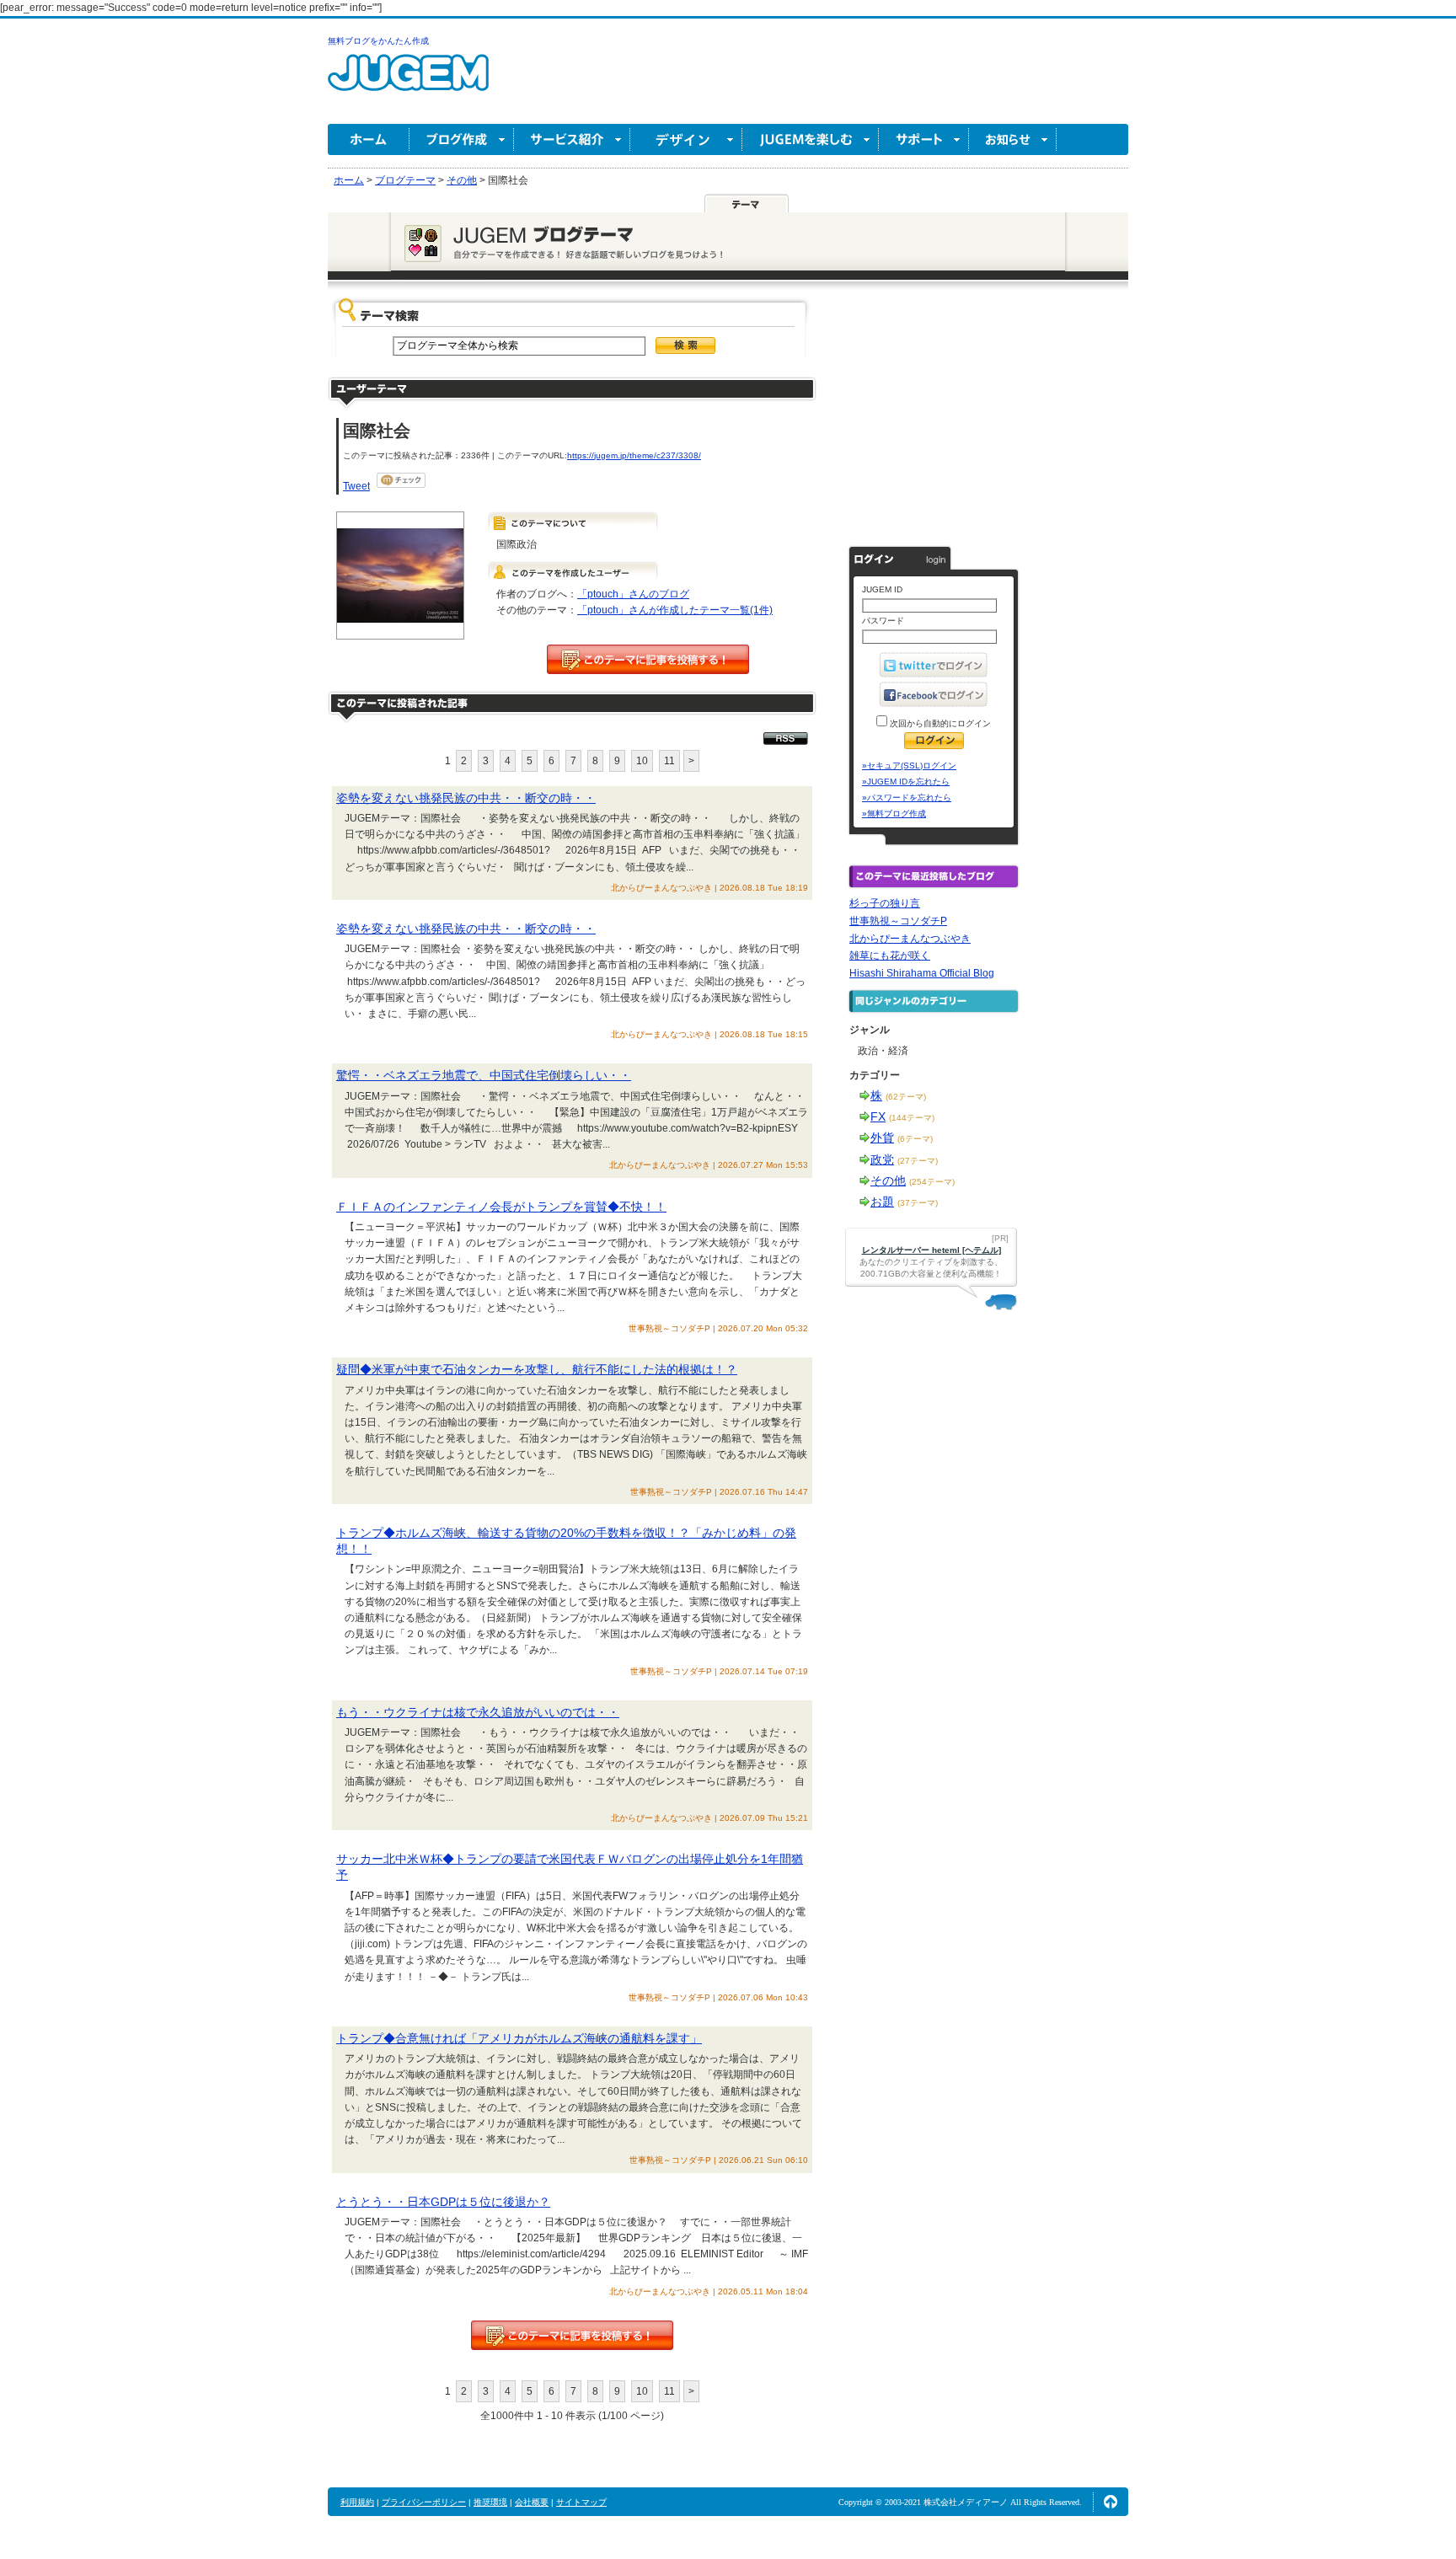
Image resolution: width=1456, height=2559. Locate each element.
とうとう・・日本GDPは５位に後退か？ (443, 2202)
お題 (882, 1202)
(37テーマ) (918, 1203)
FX (878, 1116)
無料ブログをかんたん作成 (378, 41)
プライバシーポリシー (424, 2502)
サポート (924, 139)
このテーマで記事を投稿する (648, 659)
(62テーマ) (906, 1097)
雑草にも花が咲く (890, 956)
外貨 (882, 1138)
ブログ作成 (462, 139)
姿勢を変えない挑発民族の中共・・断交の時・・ (466, 798)
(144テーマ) (912, 1118)
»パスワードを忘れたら (907, 798)
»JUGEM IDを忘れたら (906, 782)
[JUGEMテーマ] (747, 203)
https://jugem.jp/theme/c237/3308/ (634, 455)
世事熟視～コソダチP (898, 921)
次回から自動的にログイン (939, 723)
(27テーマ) (918, 1161)
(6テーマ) (915, 1139)
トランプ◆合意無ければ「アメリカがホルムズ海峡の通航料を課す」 (519, 2038)
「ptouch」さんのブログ (633, 594)
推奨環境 (490, 2502)
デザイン (686, 139)
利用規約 (357, 2502)
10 (642, 761)
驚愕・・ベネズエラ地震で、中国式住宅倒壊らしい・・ (484, 1075)
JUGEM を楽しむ (811, 139)
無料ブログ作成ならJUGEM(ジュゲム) (408, 82)
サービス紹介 (572, 139)
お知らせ (1013, 139)
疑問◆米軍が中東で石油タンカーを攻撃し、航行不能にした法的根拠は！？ (537, 1369)
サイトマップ (581, 2502)
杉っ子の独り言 (885, 903)
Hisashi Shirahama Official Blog (922, 973)
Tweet (356, 486)
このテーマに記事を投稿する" (572, 2335)
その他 (888, 1180)
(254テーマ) (932, 1182)
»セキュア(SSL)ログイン (909, 766)
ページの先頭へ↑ (1111, 2502)
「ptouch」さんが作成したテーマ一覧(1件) (675, 610)
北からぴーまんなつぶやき (910, 939)
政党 (882, 1159)
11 (669, 761)
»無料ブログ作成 (894, 814)
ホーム (369, 139)
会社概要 (532, 2502)
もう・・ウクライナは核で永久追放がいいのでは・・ (478, 1712)
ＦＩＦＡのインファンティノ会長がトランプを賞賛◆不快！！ (501, 1207)
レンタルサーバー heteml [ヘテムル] (931, 1250)
